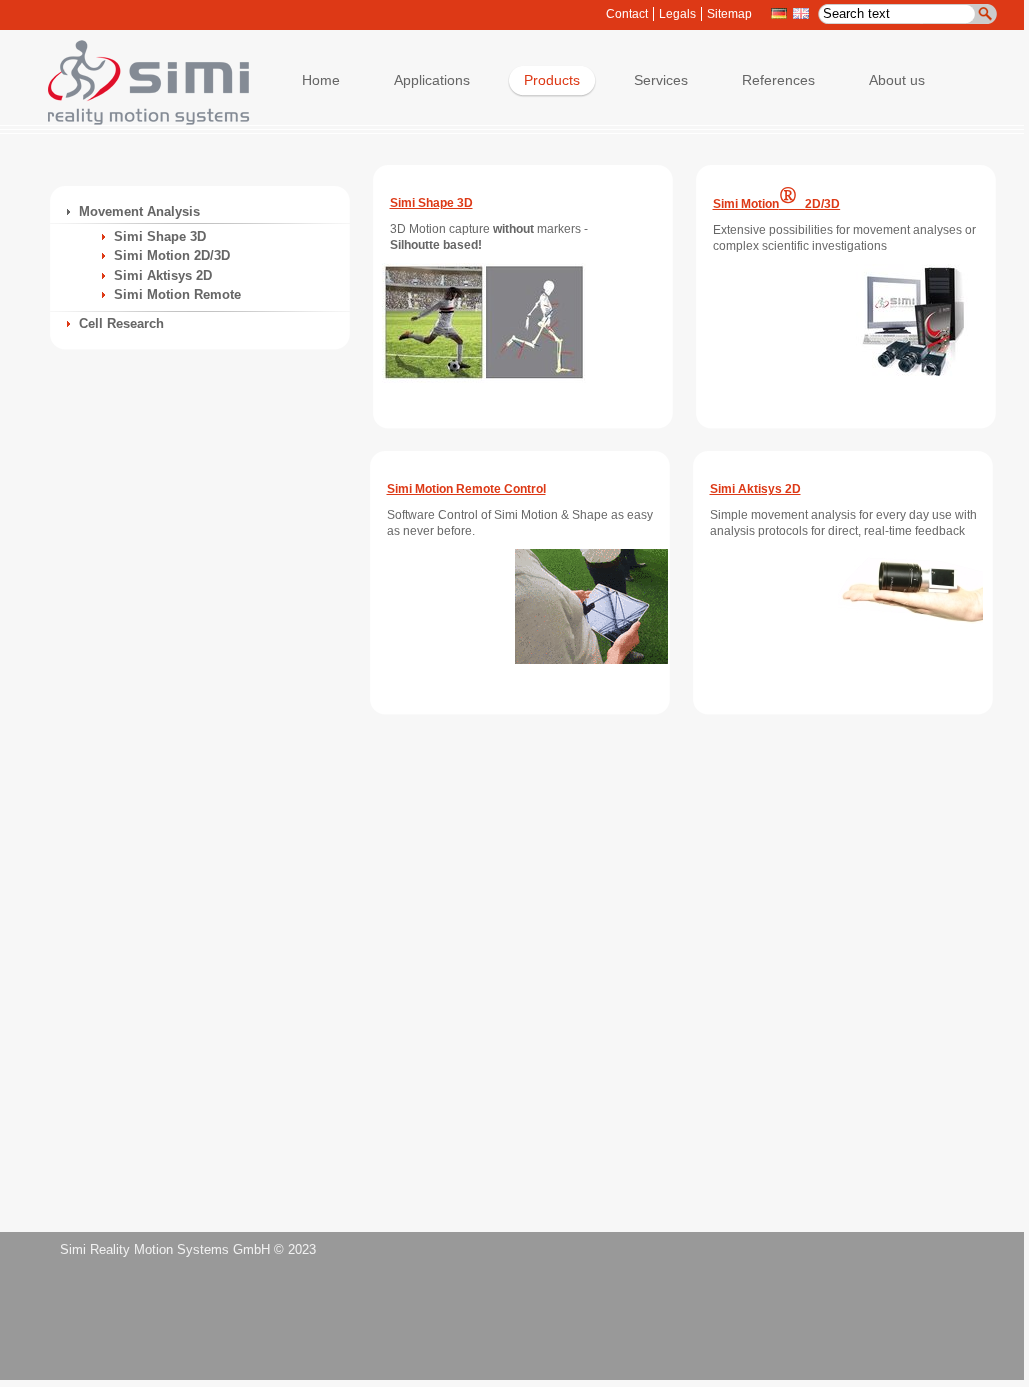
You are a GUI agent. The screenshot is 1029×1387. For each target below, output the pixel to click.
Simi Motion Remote (177, 294)
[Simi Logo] (139, 120)
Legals (677, 14)
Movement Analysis (139, 211)
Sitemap (729, 14)
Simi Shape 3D (160, 236)
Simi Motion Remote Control (466, 489)
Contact (627, 14)
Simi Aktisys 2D (163, 275)
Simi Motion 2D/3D (172, 255)
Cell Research (121, 323)
